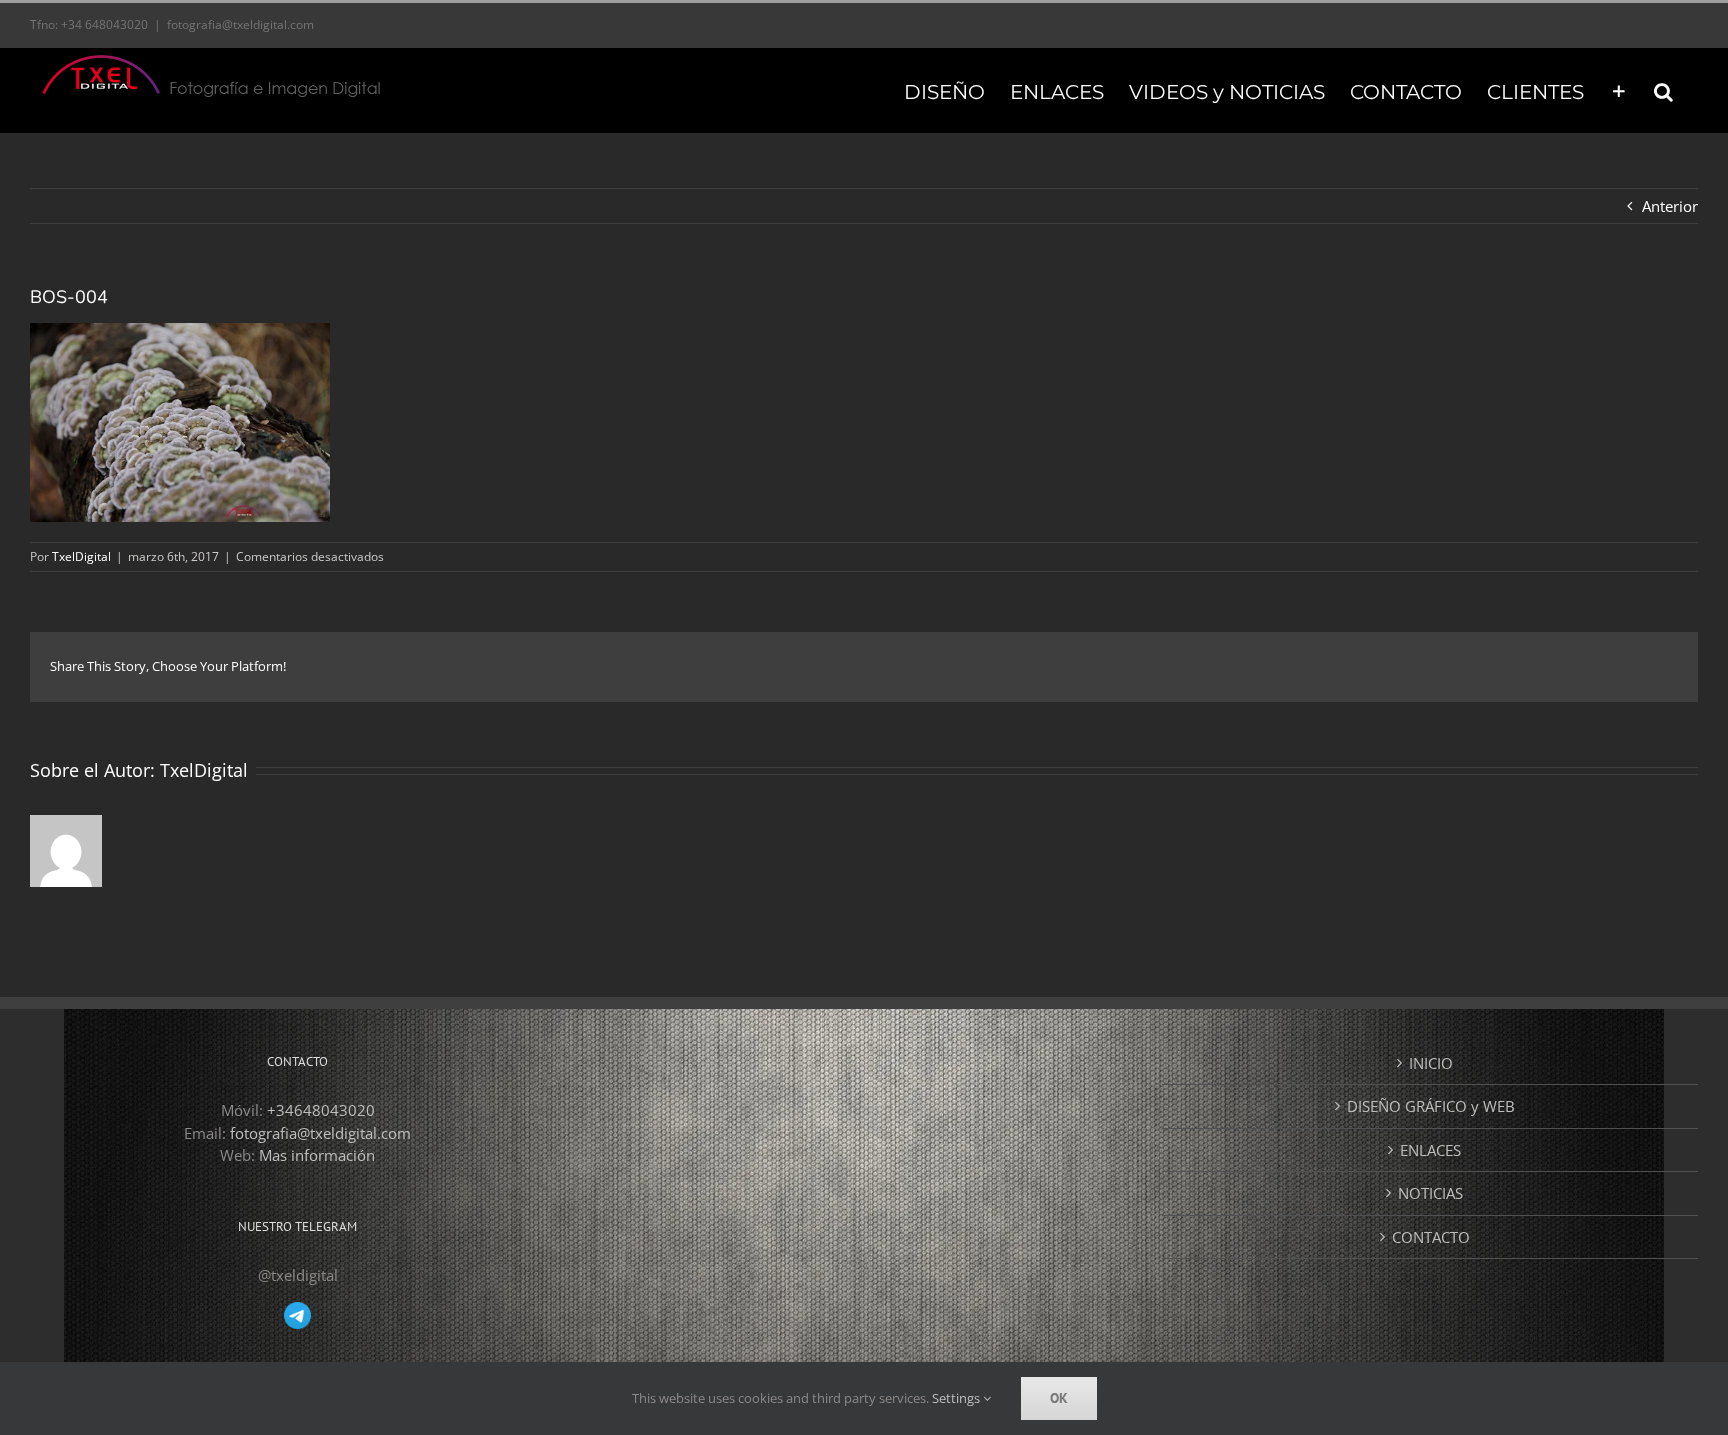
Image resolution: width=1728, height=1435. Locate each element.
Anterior (1670, 206)
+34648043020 (321, 1110)
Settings (957, 1398)
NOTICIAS (1430, 1193)
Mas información (317, 1155)
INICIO (1431, 1063)
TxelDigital (81, 556)
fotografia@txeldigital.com (240, 24)
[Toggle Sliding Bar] (1619, 90)
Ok (1059, 1398)
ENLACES (1430, 1150)
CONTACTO (1431, 1237)
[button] (1663, 90)
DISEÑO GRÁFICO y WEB (1431, 1106)
